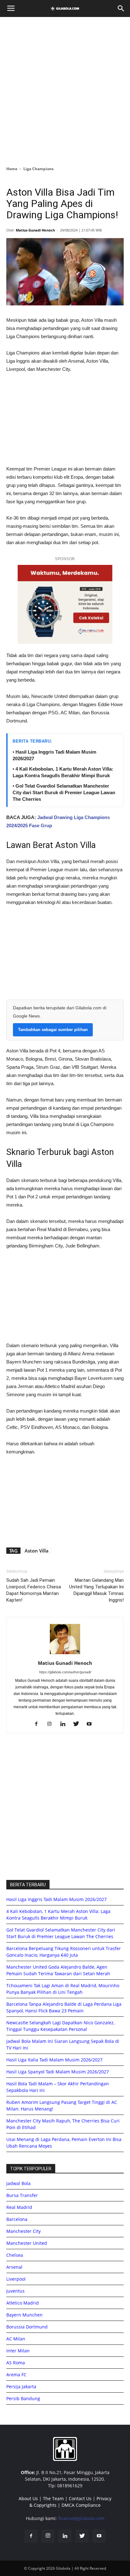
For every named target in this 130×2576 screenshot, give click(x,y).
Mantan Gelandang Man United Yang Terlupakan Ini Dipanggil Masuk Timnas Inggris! (96, 1590)
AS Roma (16, 2363)
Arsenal (14, 2267)
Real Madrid (19, 2207)
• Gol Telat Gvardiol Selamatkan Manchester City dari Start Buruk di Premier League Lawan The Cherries (64, 792)
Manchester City (24, 2231)
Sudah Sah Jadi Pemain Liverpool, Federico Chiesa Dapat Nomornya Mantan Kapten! (34, 1590)
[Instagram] (52, 1724)
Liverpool (16, 2279)
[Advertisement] (65, 90)
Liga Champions (38, 169)
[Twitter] (78, 1724)
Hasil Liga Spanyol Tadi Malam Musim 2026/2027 (58, 2072)
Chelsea (15, 2255)
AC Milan (16, 2339)
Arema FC (16, 2375)
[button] (121, 8)
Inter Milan (18, 2351)
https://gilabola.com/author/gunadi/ (65, 1672)
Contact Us (80, 2498)
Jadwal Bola (18, 2183)
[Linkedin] (65, 1724)
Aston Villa (37, 1551)
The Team (53, 2498)
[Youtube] (92, 1724)
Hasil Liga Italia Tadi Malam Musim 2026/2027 (54, 2060)
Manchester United (27, 2243)
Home (12, 169)
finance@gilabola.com (81, 2518)
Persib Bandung (23, 2398)
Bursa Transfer (22, 2195)
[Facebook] (39, 1724)
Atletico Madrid (23, 2303)
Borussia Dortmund (27, 2327)
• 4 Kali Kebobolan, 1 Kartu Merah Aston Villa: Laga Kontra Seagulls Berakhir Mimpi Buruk (63, 772)
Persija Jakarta (21, 2386)
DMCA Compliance (81, 2505)
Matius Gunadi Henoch (35, 230)
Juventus (15, 2291)
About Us (28, 2498)
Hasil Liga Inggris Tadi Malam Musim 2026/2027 (56, 1899)
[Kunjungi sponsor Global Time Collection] (65, 604)
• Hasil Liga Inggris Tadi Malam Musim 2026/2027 (54, 755)
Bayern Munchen (24, 2315)
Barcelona (17, 2219)
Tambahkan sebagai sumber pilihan (53, 1030)
